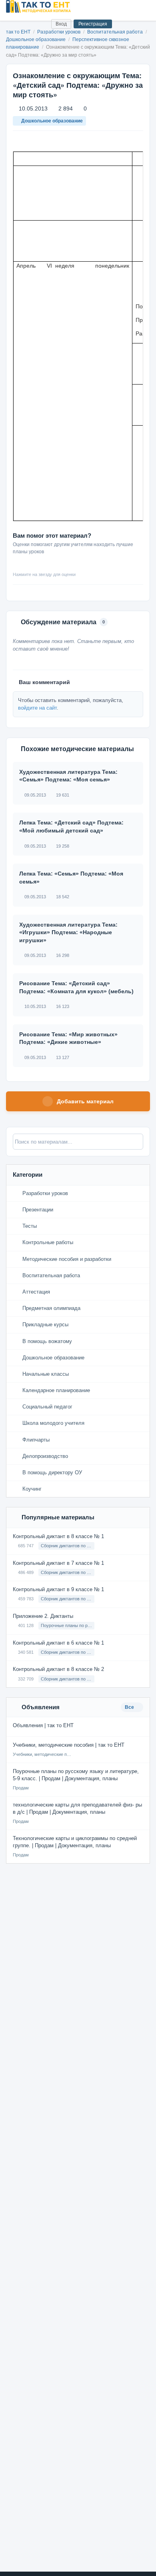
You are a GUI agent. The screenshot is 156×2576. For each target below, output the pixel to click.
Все (130, 1707)
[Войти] (42, 24)
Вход (61, 24)
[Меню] (143, 6)
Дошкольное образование (36, 39)
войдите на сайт (37, 708)
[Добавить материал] (15, 24)
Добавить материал (85, 1101)
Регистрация (93, 24)
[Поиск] (29, 24)
